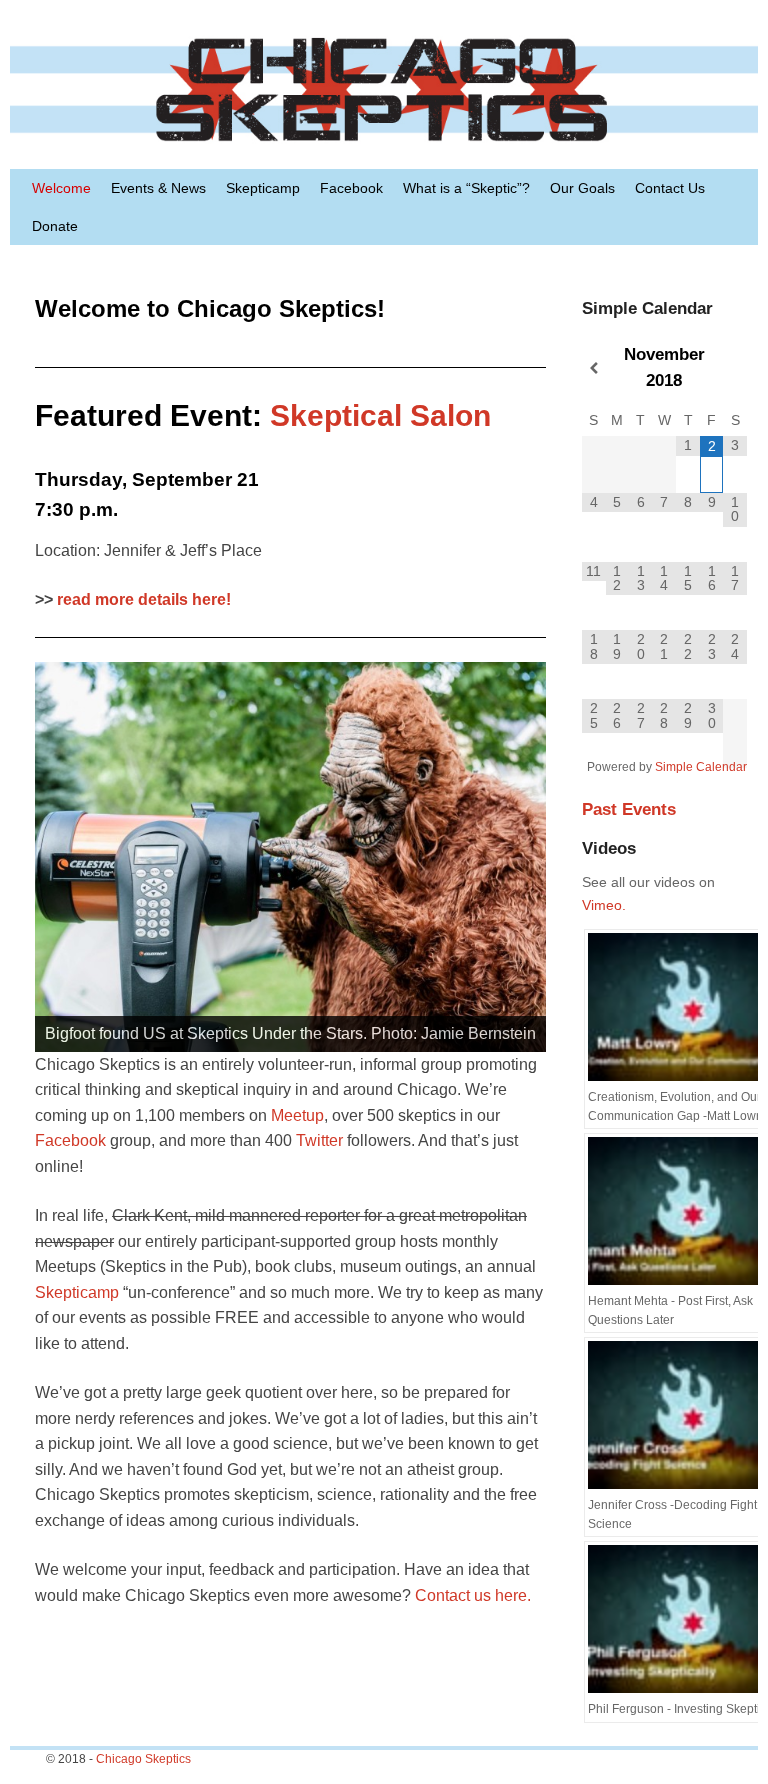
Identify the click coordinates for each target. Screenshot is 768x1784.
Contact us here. (473, 1595)
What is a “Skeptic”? (466, 188)
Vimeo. (604, 905)
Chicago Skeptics (143, 1759)
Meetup (297, 1115)
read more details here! (144, 599)
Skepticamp (263, 188)
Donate (55, 226)
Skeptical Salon (380, 415)
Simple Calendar (701, 767)
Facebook (351, 188)
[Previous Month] (594, 368)
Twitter (319, 1140)
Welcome (61, 188)
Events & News (158, 188)
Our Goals (582, 188)
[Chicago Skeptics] (384, 89)
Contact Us (670, 188)
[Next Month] (735, 368)
